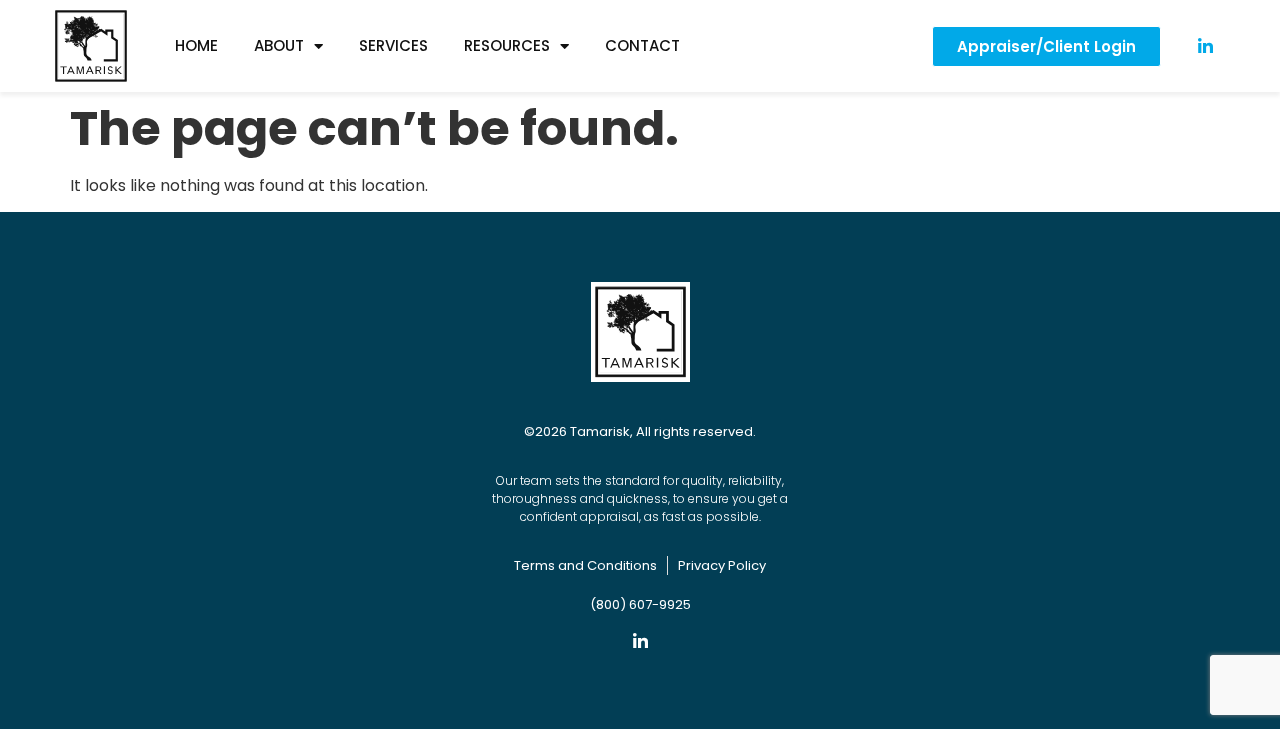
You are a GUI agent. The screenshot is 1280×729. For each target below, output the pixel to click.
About (279, 45)
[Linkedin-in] (640, 642)
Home (196, 45)
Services (393, 45)
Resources (507, 45)
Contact (642, 45)
